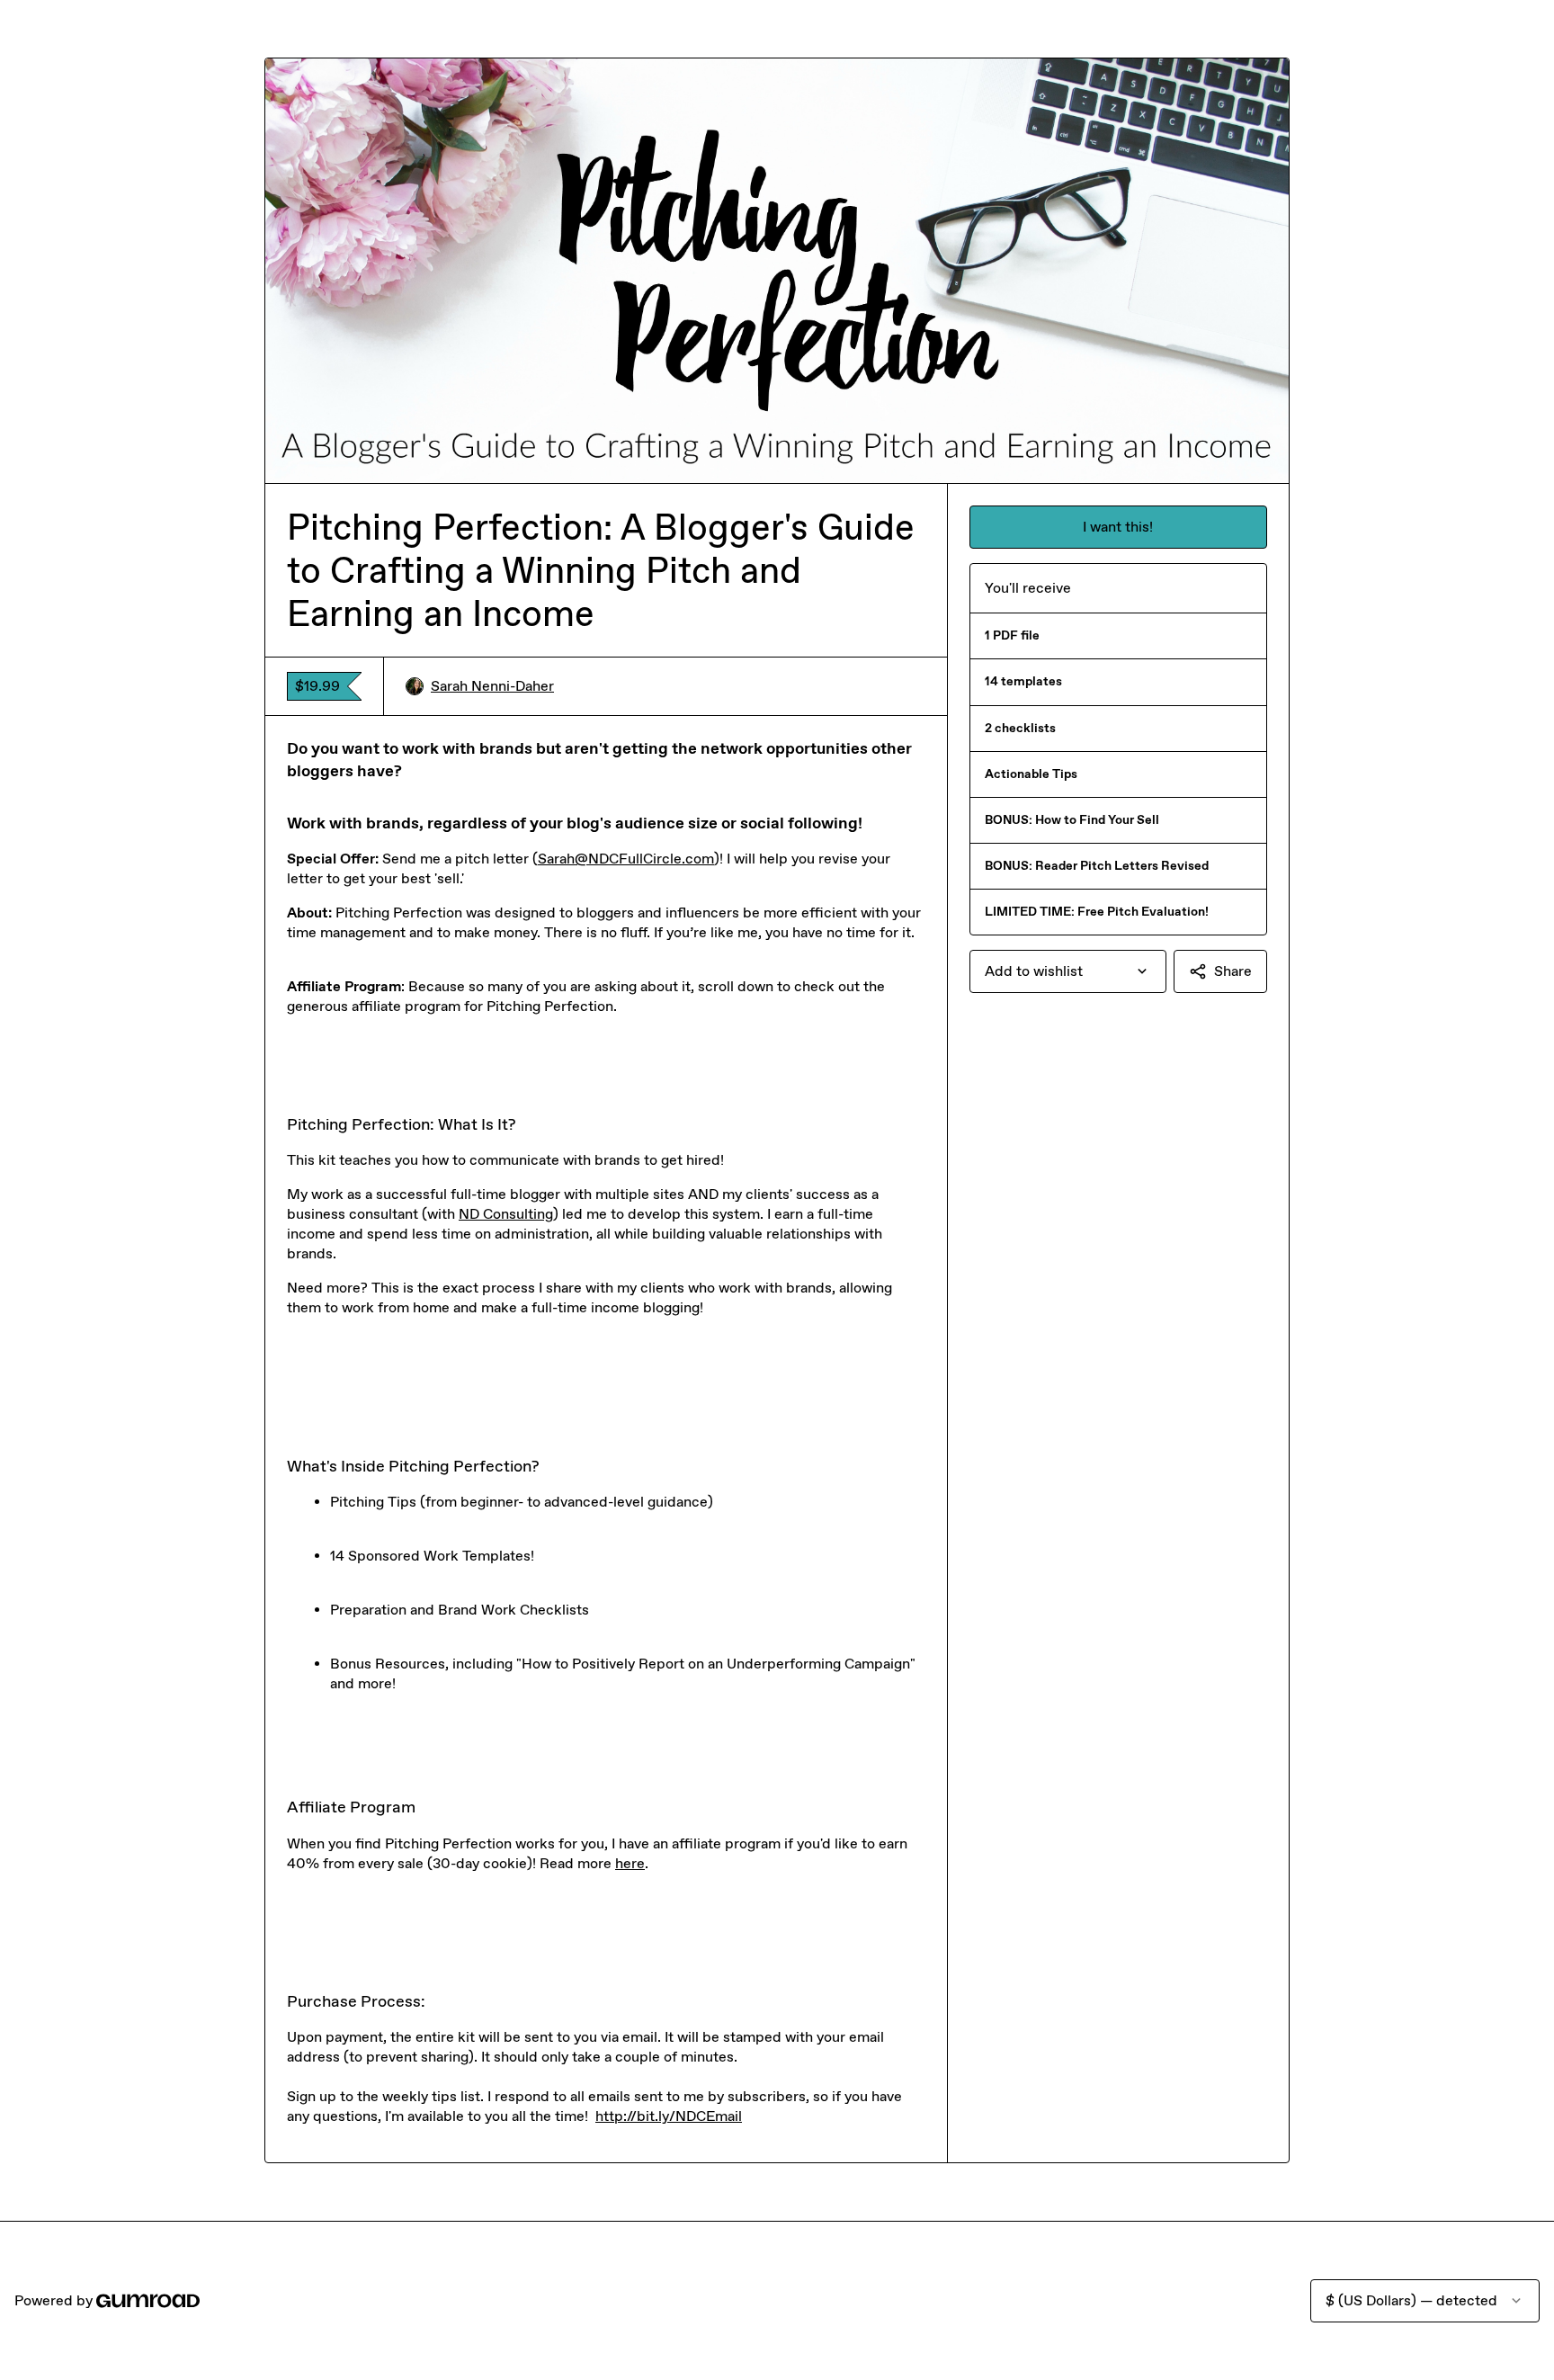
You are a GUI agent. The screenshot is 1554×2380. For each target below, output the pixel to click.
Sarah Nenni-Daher (492, 686)
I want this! (1118, 527)
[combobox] (1068, 971)
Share (1233, 971)
